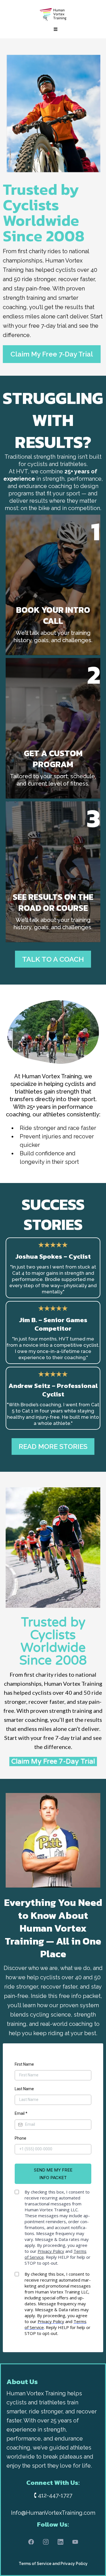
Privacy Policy (74, 2564)
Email (21, 2113)
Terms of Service (35, 2564)
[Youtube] (75, 2542)
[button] (55, 29)
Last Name (24, 2089)
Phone (20, 2138)
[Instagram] (46, 2542)
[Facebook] (31, 2542)
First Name (24, 2064)
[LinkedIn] (60, 2542)
